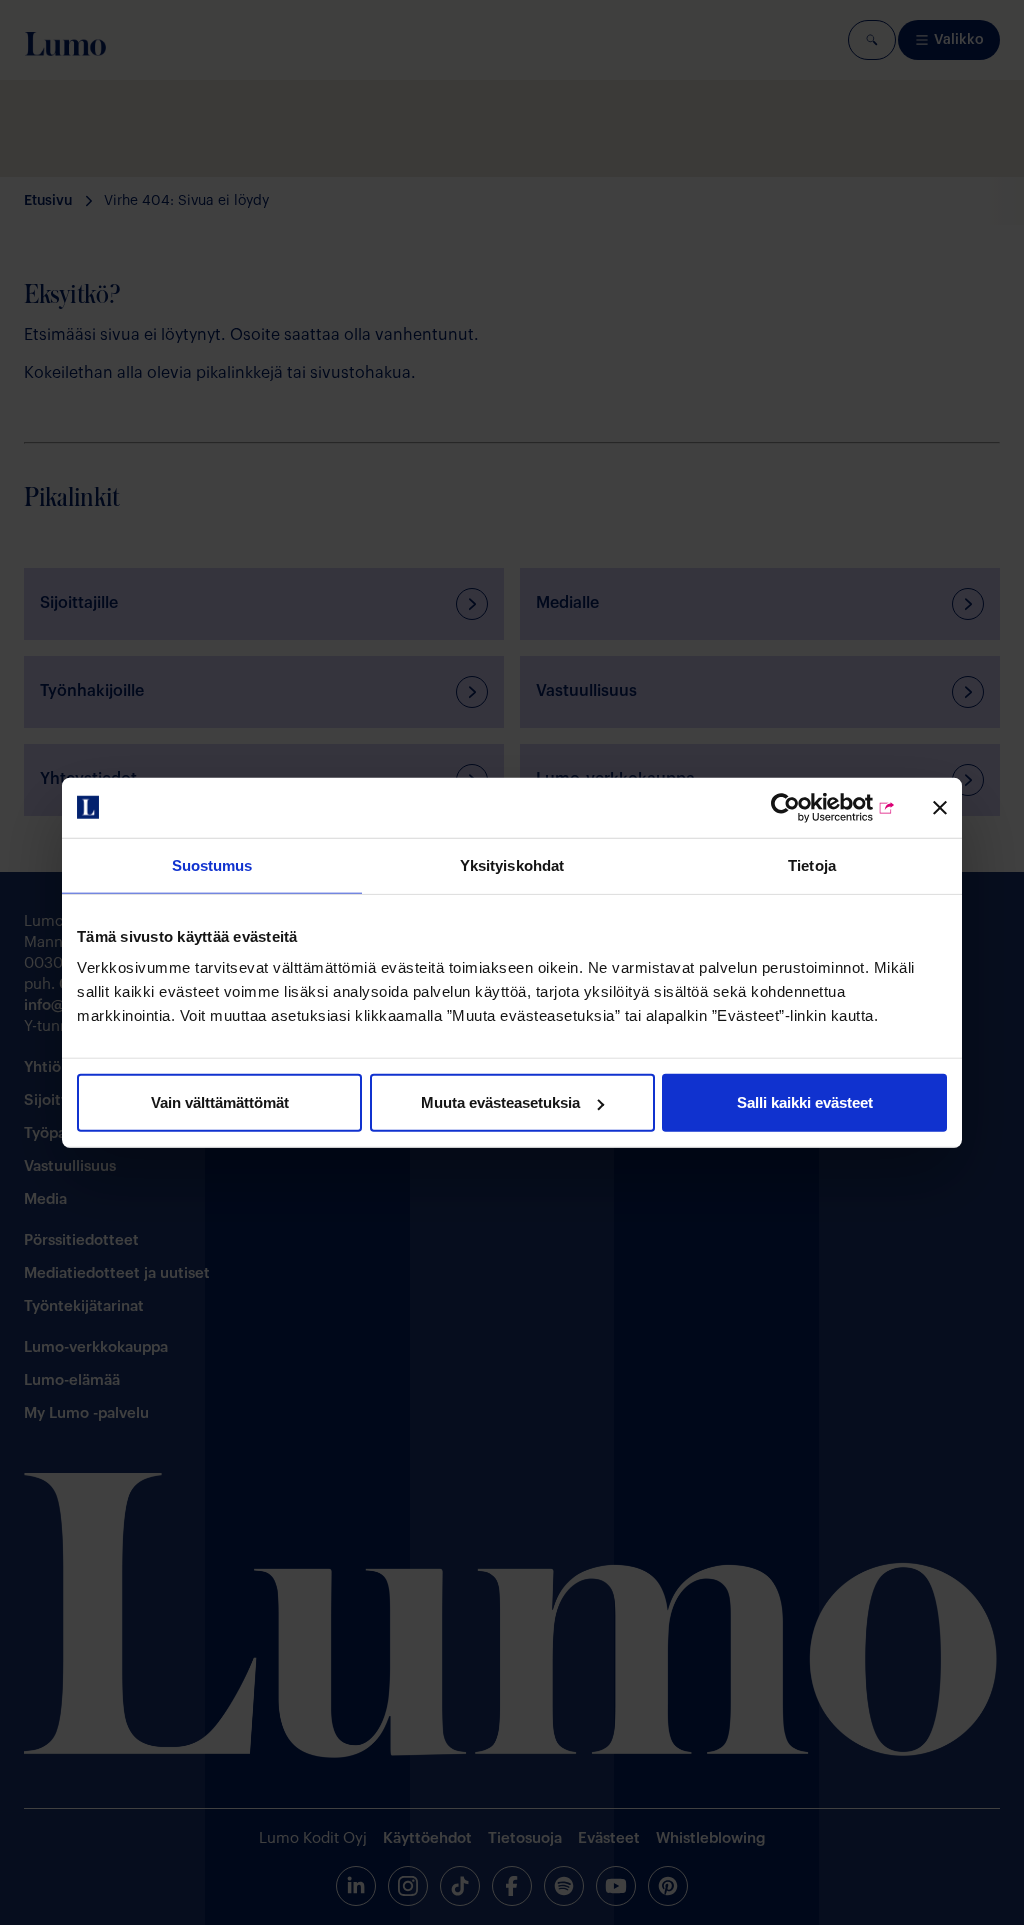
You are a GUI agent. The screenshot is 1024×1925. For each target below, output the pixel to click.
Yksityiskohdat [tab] (512, 864)
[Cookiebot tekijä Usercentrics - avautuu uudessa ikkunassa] (808, 807)
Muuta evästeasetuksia (500, 1102)
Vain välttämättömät (220, 1102)
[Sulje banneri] (940, 807)
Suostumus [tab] (212, 864)
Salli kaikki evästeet (805, 1102)
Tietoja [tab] (812, 864)
